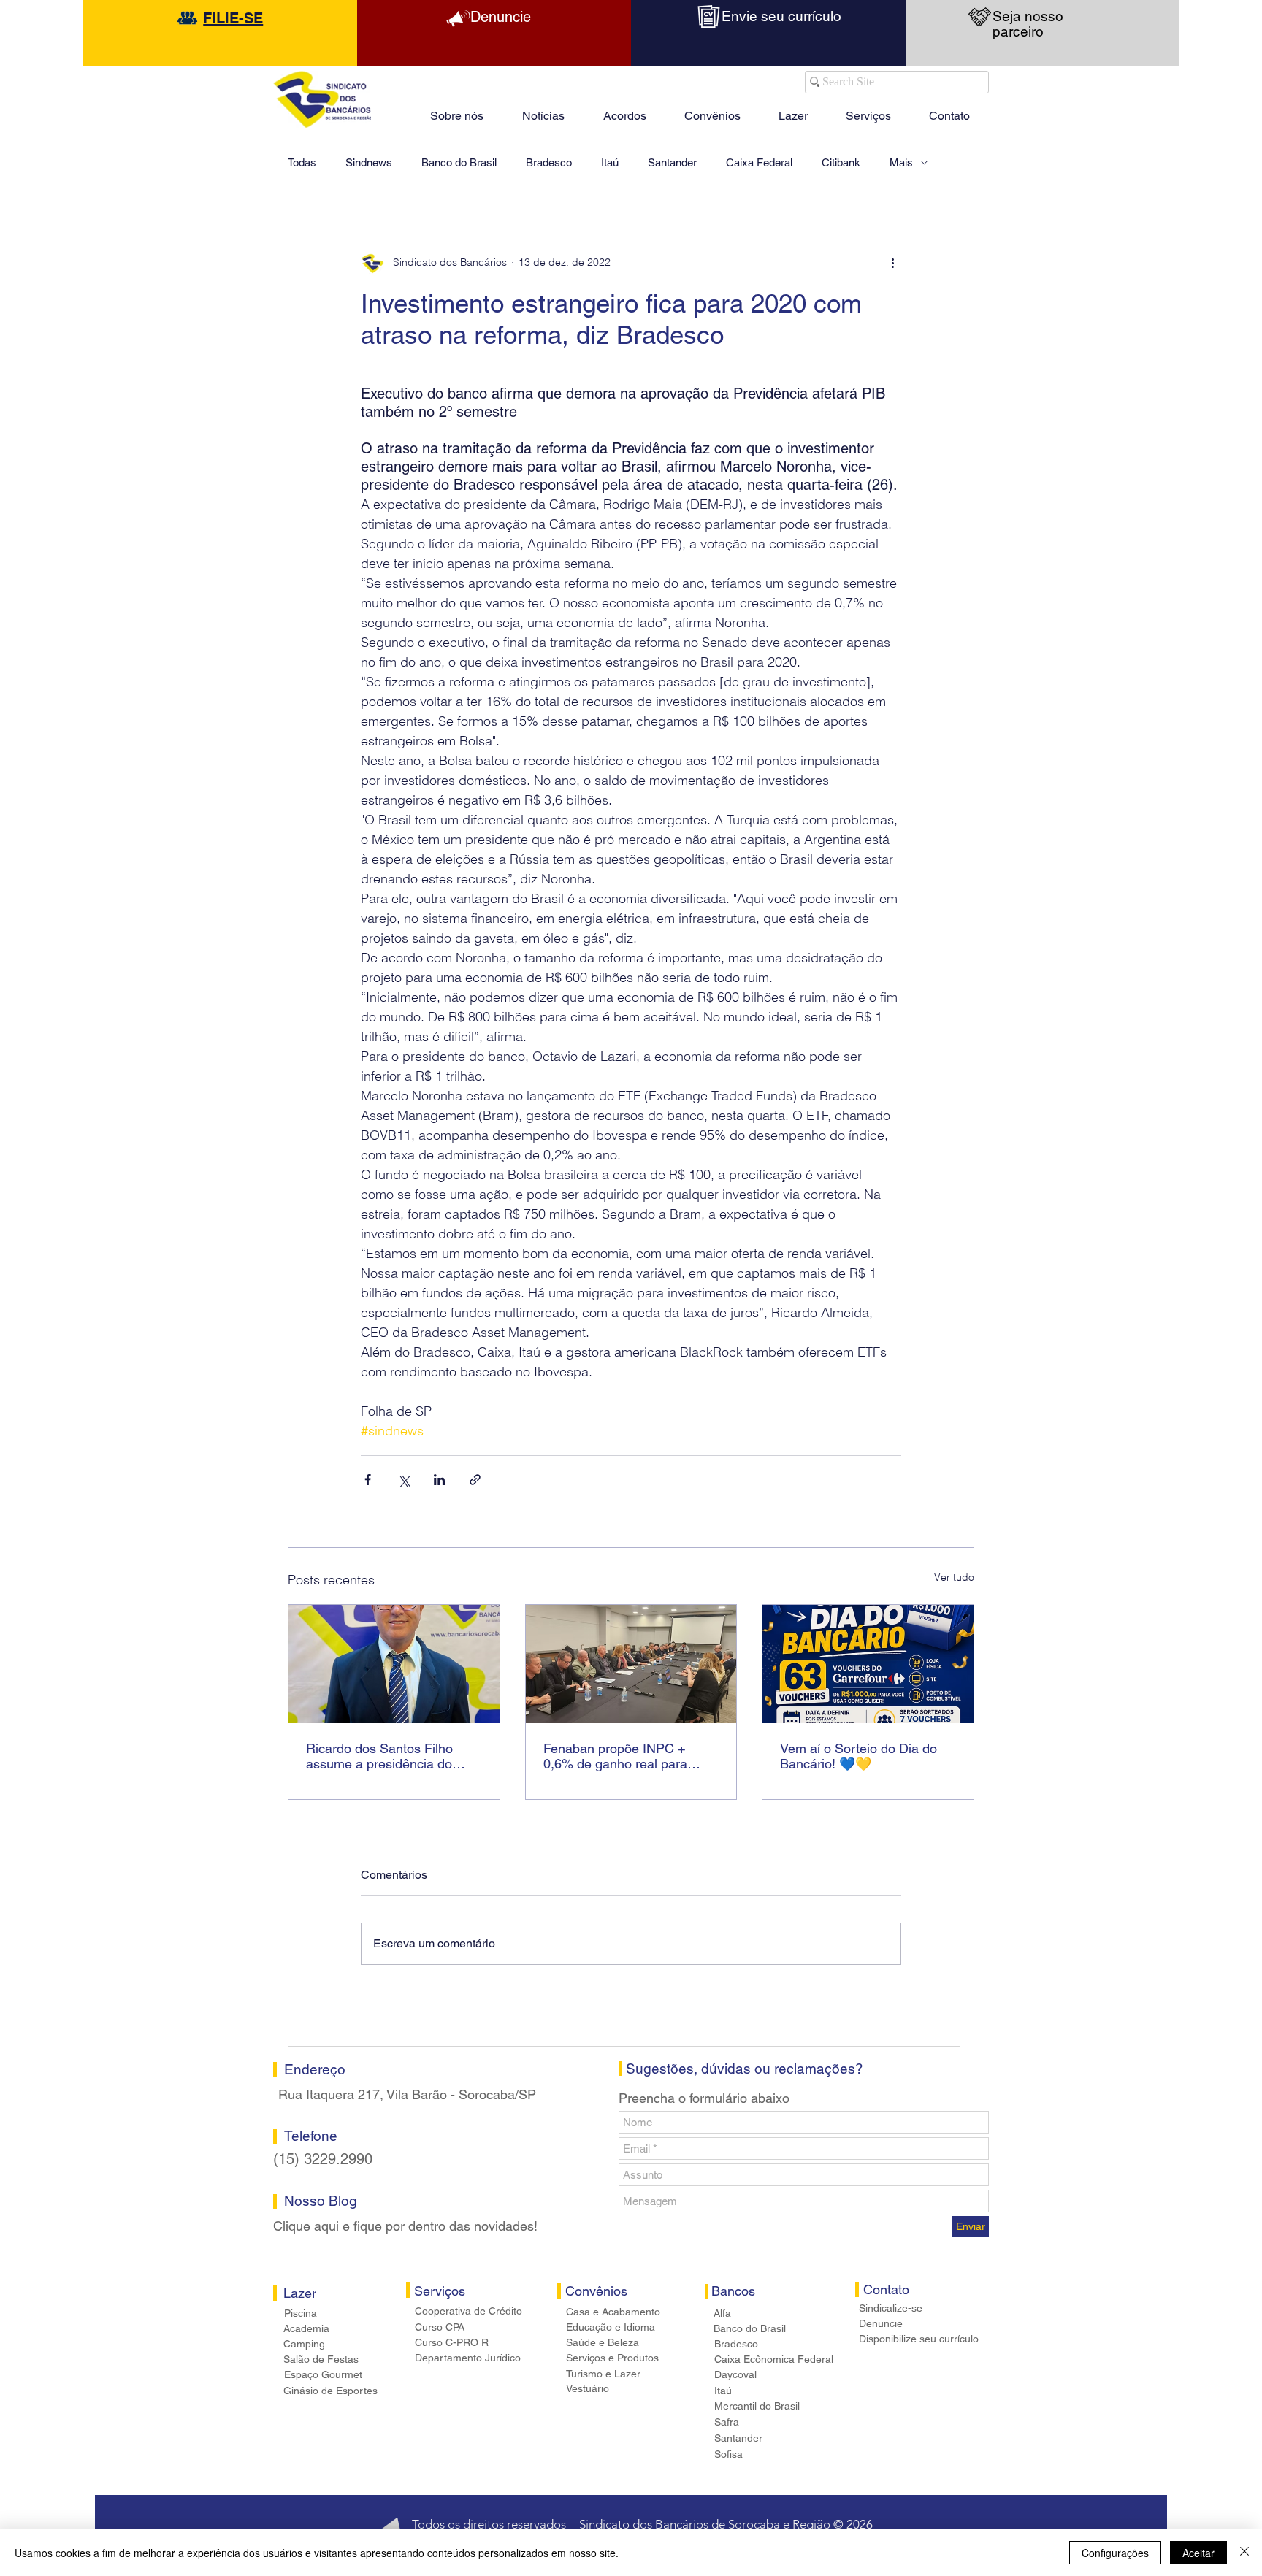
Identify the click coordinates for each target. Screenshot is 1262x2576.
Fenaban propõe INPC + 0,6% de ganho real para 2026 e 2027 (615, 1756)
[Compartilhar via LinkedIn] (439, 1480)
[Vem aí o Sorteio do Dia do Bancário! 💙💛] (868, 1664)
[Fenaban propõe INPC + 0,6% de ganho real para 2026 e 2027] (631, 1664)
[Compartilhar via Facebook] (368, 1480)
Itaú (610, 162)
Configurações (1115, 2553)
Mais (901, 162)
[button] (793, 110)
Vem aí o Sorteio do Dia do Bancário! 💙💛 (858, 1756)
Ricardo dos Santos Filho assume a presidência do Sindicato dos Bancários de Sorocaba (386, 1756)
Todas (302, 162)
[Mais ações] (892, 263)
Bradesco (549, 162)
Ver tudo (954, 1577)
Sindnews (369, 162)
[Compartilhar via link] (475, 1480)
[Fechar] (1244, 2553)
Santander (672, 162)
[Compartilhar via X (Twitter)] (404, 1480)
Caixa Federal (759, 162)
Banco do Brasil (459, 162)
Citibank (841, 162)
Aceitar (1198, 2553)
